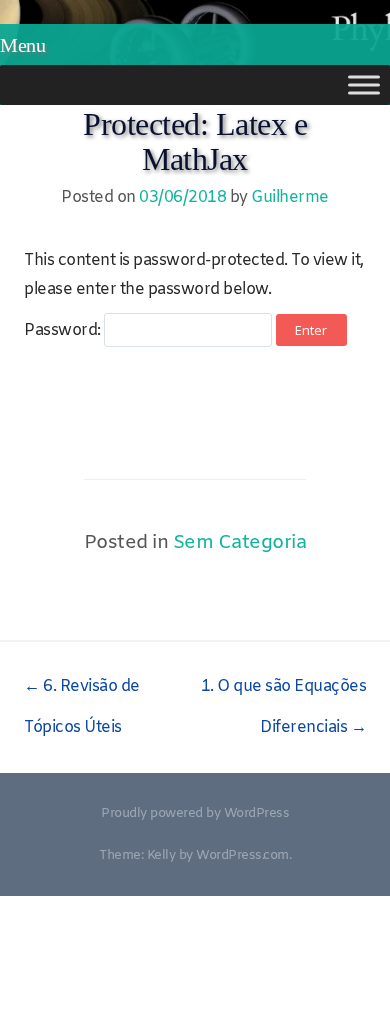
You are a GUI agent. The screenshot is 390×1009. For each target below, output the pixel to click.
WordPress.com (242, 855)
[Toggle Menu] (364, 84)
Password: (64, 330)
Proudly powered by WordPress (195, 813)
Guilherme (290, 197)
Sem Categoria (240, 543)
